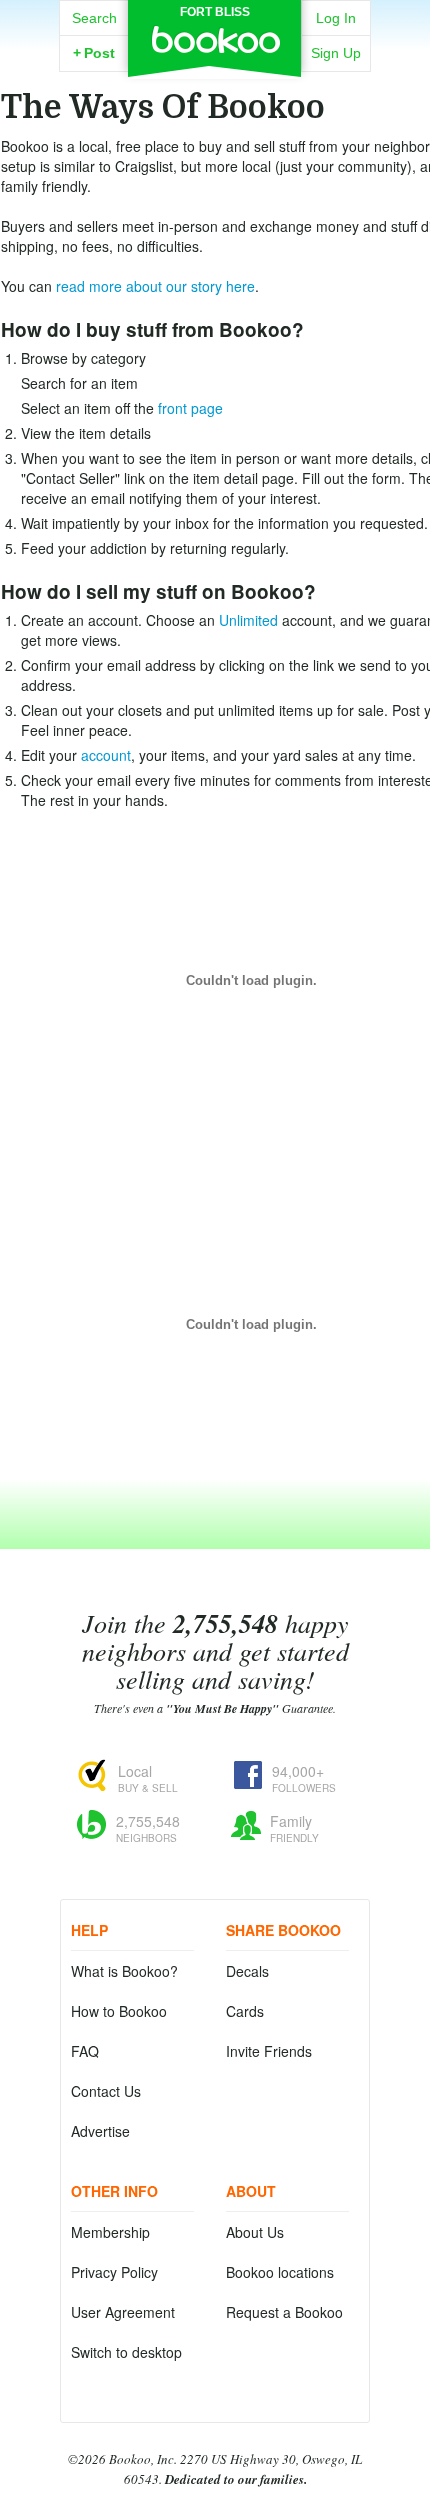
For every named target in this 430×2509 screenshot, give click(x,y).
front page (190, 408)
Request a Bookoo (284, 2312)
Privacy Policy (114, 2272)
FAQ (85, 2051)
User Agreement (123, 2312)
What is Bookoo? (124, 1971)
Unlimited (248, 620)
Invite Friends (269, 2051)
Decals (247, 1971)
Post (94, 53)
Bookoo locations (280, 2272)
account (106, 755)
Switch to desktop (126, 2352)
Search (94, 18)
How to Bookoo (119, 2011)
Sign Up (336, 53)
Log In (336, 18)
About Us (255, 2232)
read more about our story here (155, 286)
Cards (245, 2011)
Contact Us (106, 2091)
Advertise (100, 2131)
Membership (110, 2232)
